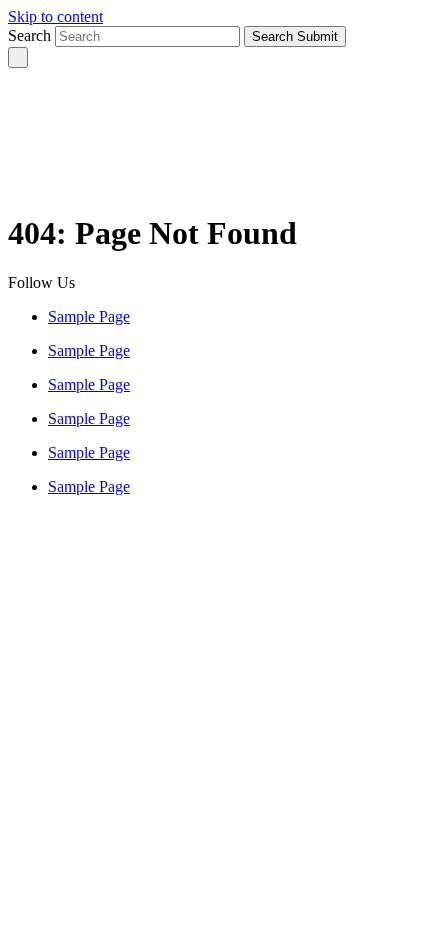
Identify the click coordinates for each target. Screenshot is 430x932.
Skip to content (55, 16)
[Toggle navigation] (18, 57)
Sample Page (89, 316)
